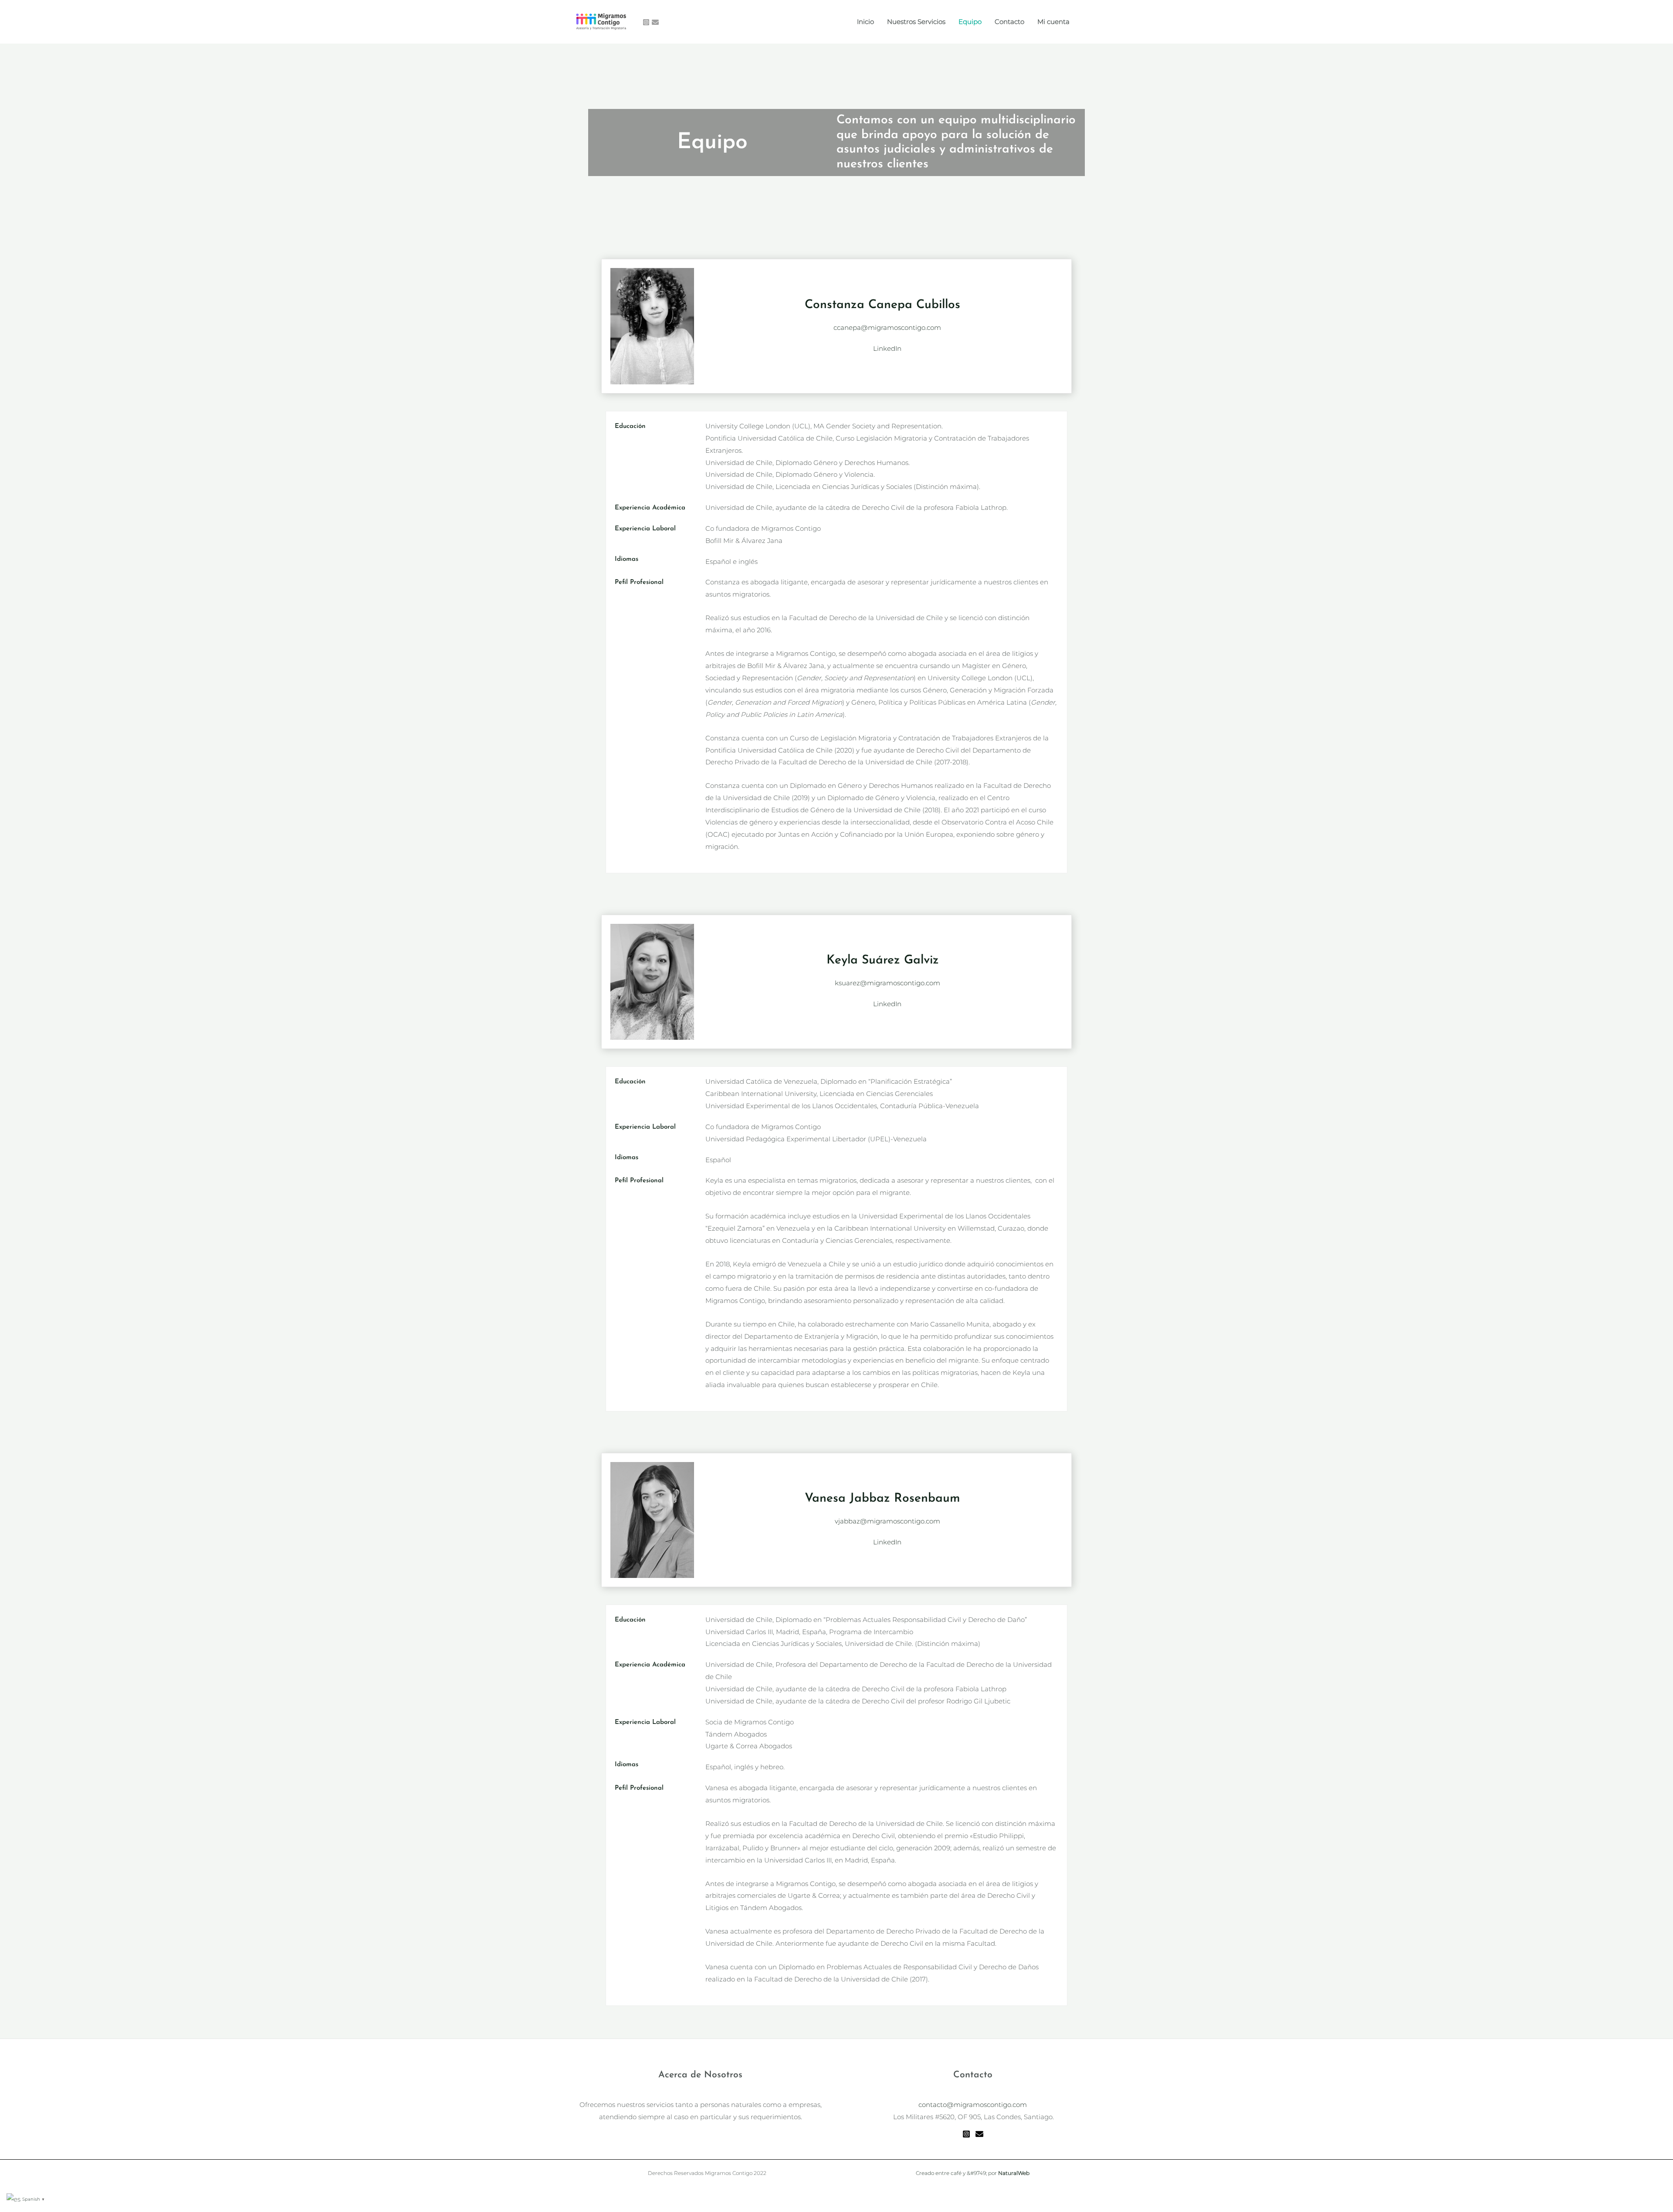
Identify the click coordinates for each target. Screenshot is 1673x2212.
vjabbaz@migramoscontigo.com (887, 1521)
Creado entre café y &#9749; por (973, 2173)
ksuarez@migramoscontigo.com (887, 983)
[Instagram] (646, 22)
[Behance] (655, 22)
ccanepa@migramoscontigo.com (887, 327)
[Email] (979, 2134)
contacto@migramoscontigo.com (973, 2105)
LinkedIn (887, 348)
